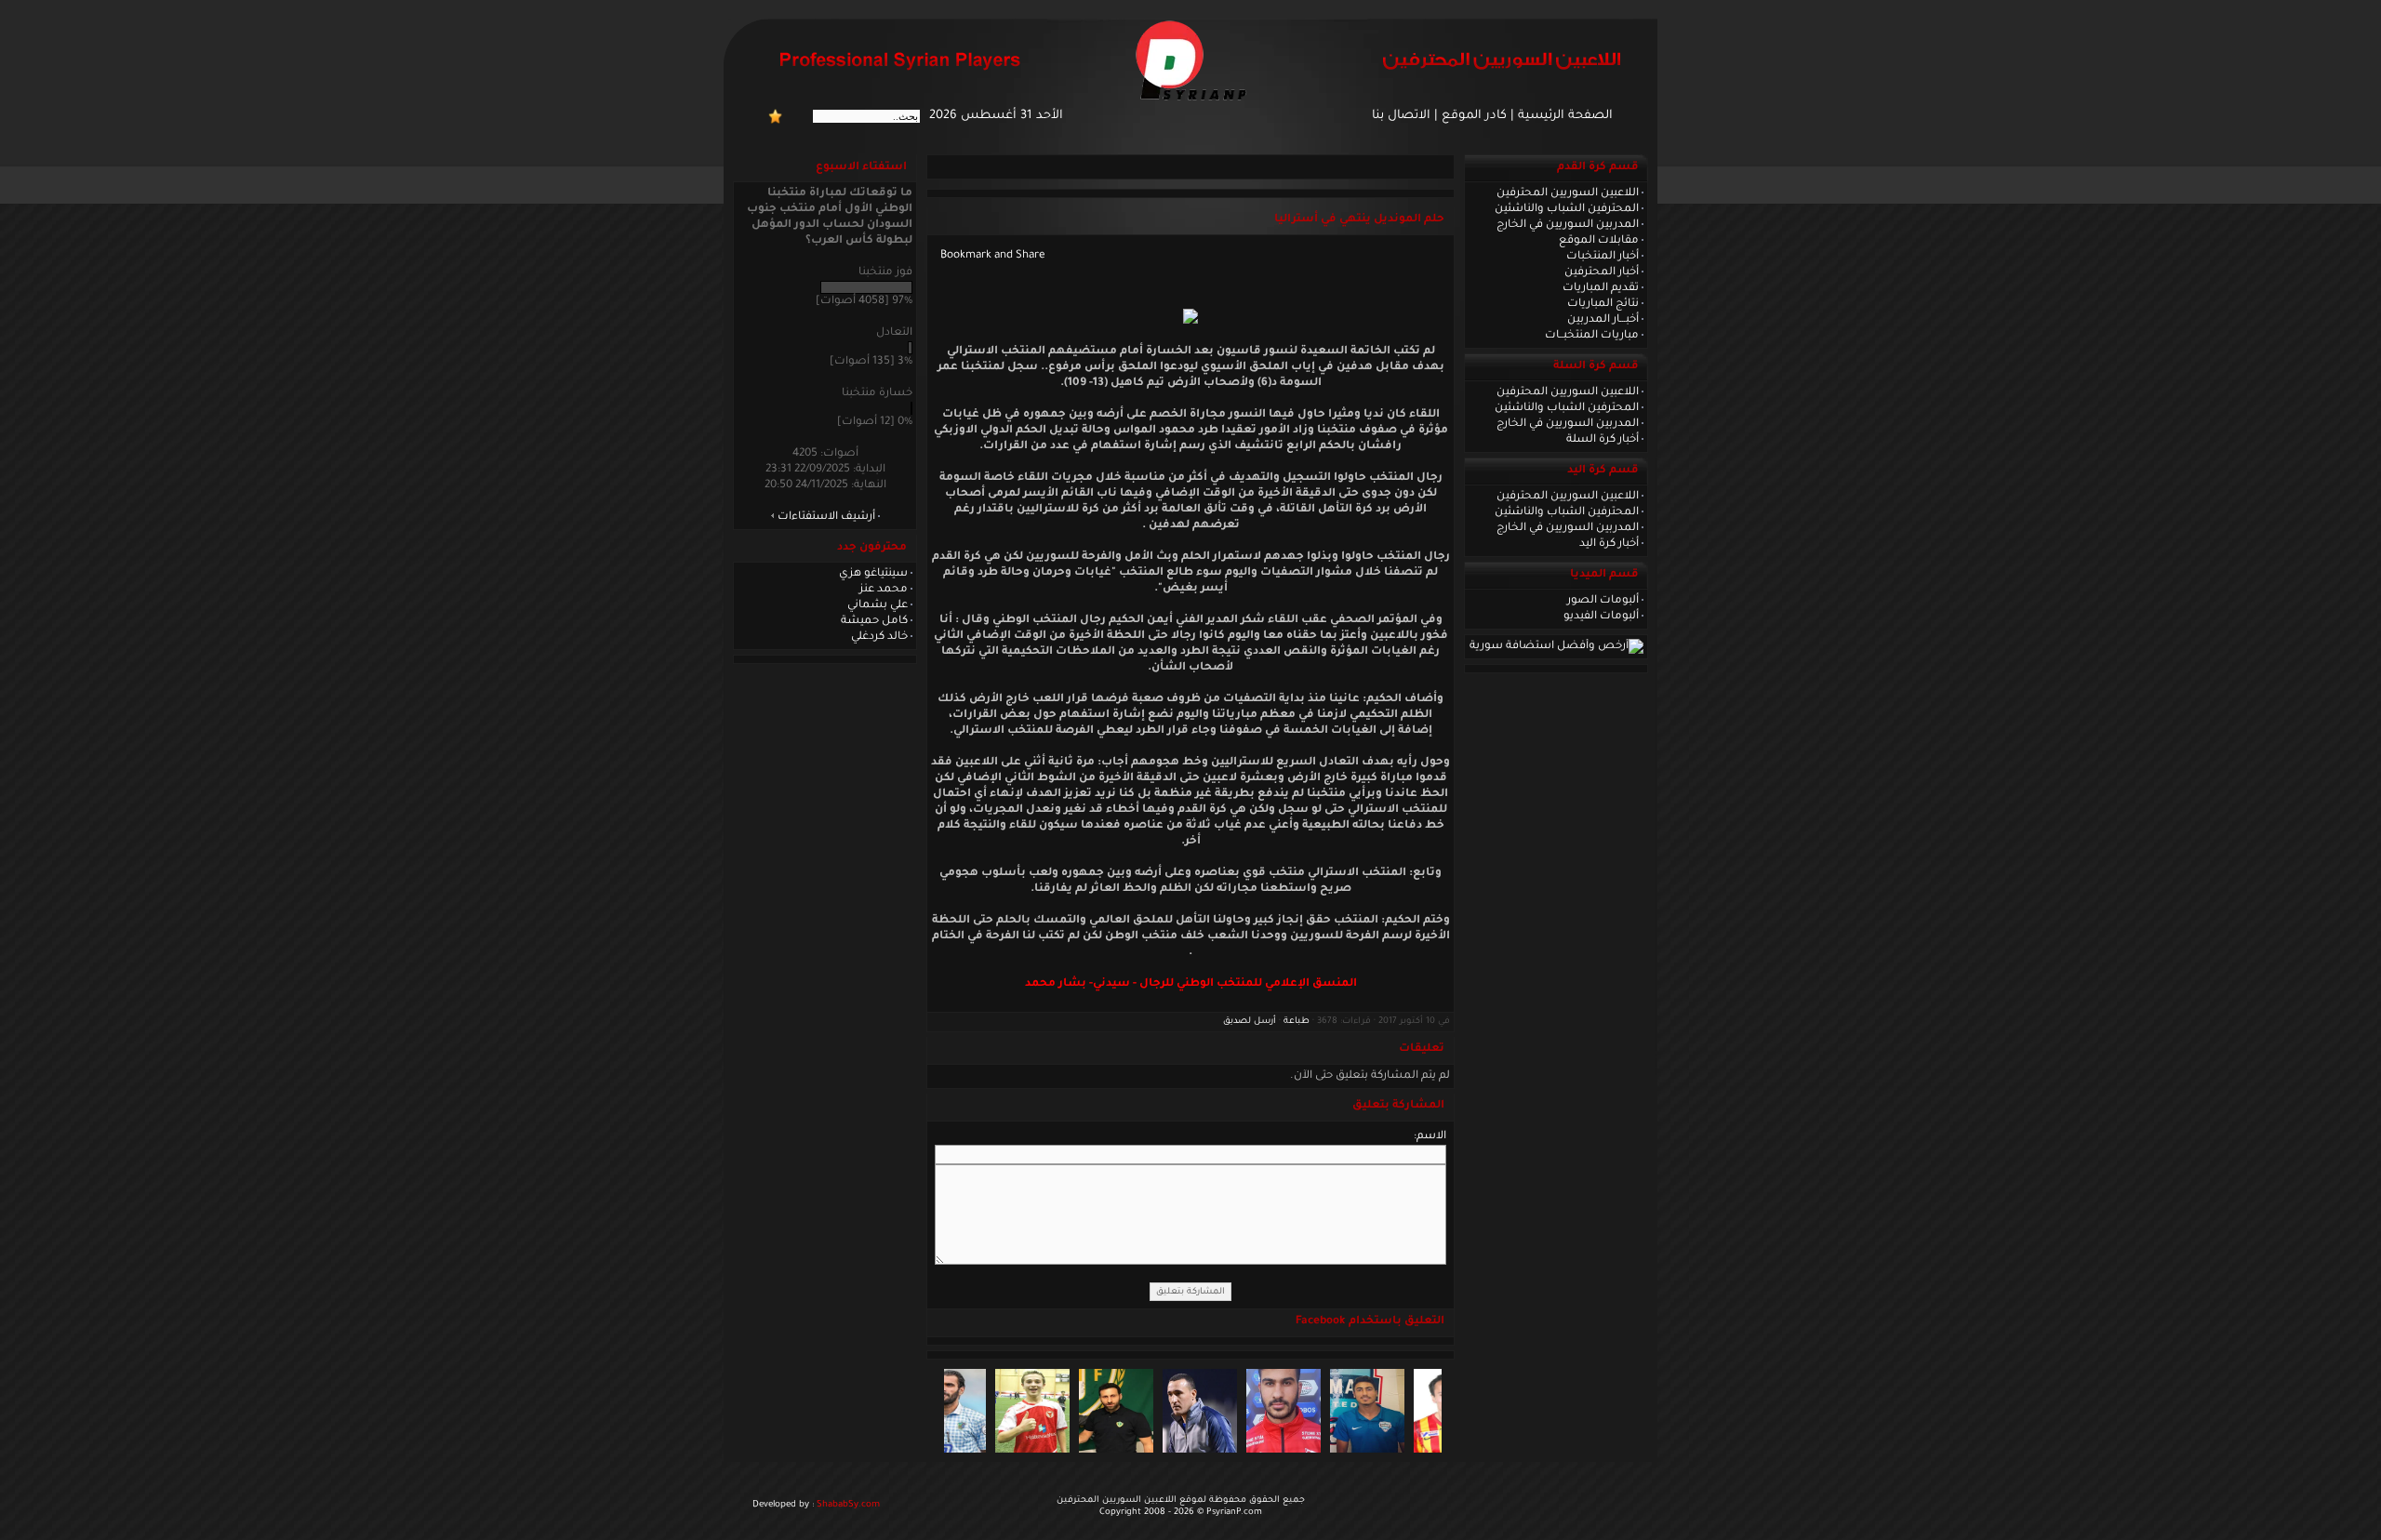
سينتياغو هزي (873, 574)
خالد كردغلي (879, 637)
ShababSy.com (848, 1505)
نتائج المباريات (1603, 304)
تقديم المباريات (1601, 288)
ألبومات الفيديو (1601, 617)
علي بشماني (878, 605)
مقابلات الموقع (1599, 241)
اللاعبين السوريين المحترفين (1568, 193)
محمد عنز (884, 590)
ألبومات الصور (1603, 601)
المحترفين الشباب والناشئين (1567, 209)
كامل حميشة (874, 621)
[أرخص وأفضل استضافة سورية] (1556, 646)
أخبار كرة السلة (1603, 440)
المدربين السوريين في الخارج (1568, 225)
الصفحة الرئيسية (1565, 116)
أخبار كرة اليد (1609, 544)
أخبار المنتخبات (1603, 257)
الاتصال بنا (1401, 116)
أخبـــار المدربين (1603, 320)
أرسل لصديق (1250, 1022)
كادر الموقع (1474, 116)
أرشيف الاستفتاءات (826, 517)
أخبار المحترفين (1602, 272)
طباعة (1297, 1022)
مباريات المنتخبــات (1592, 336)
